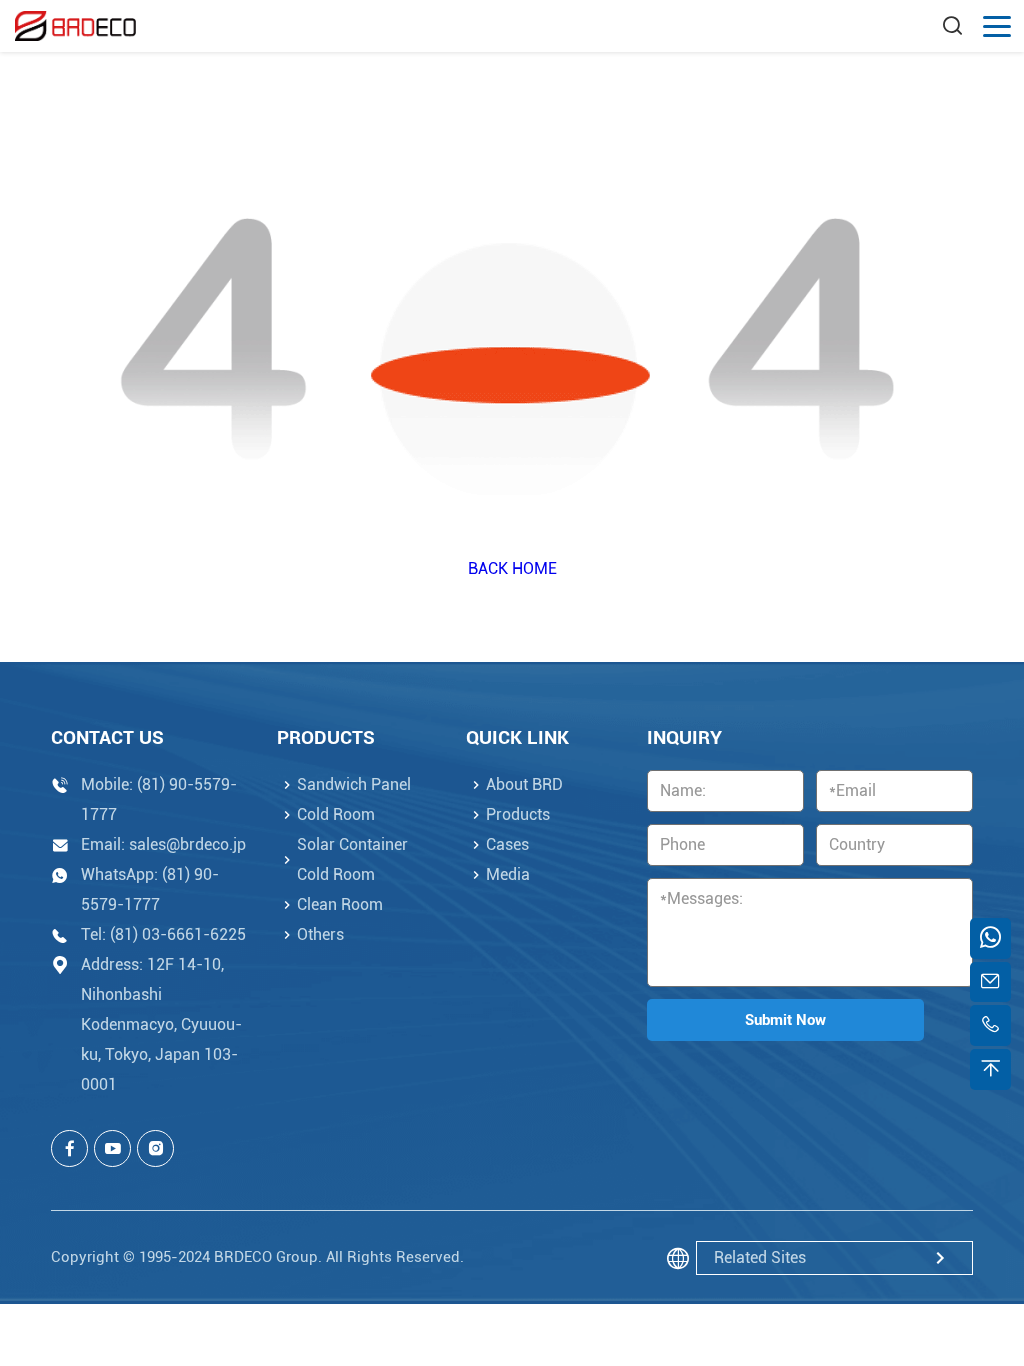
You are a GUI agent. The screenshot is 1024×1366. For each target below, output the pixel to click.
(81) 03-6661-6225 (178, 934)
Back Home (512, 568)
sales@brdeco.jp (187, 844)
